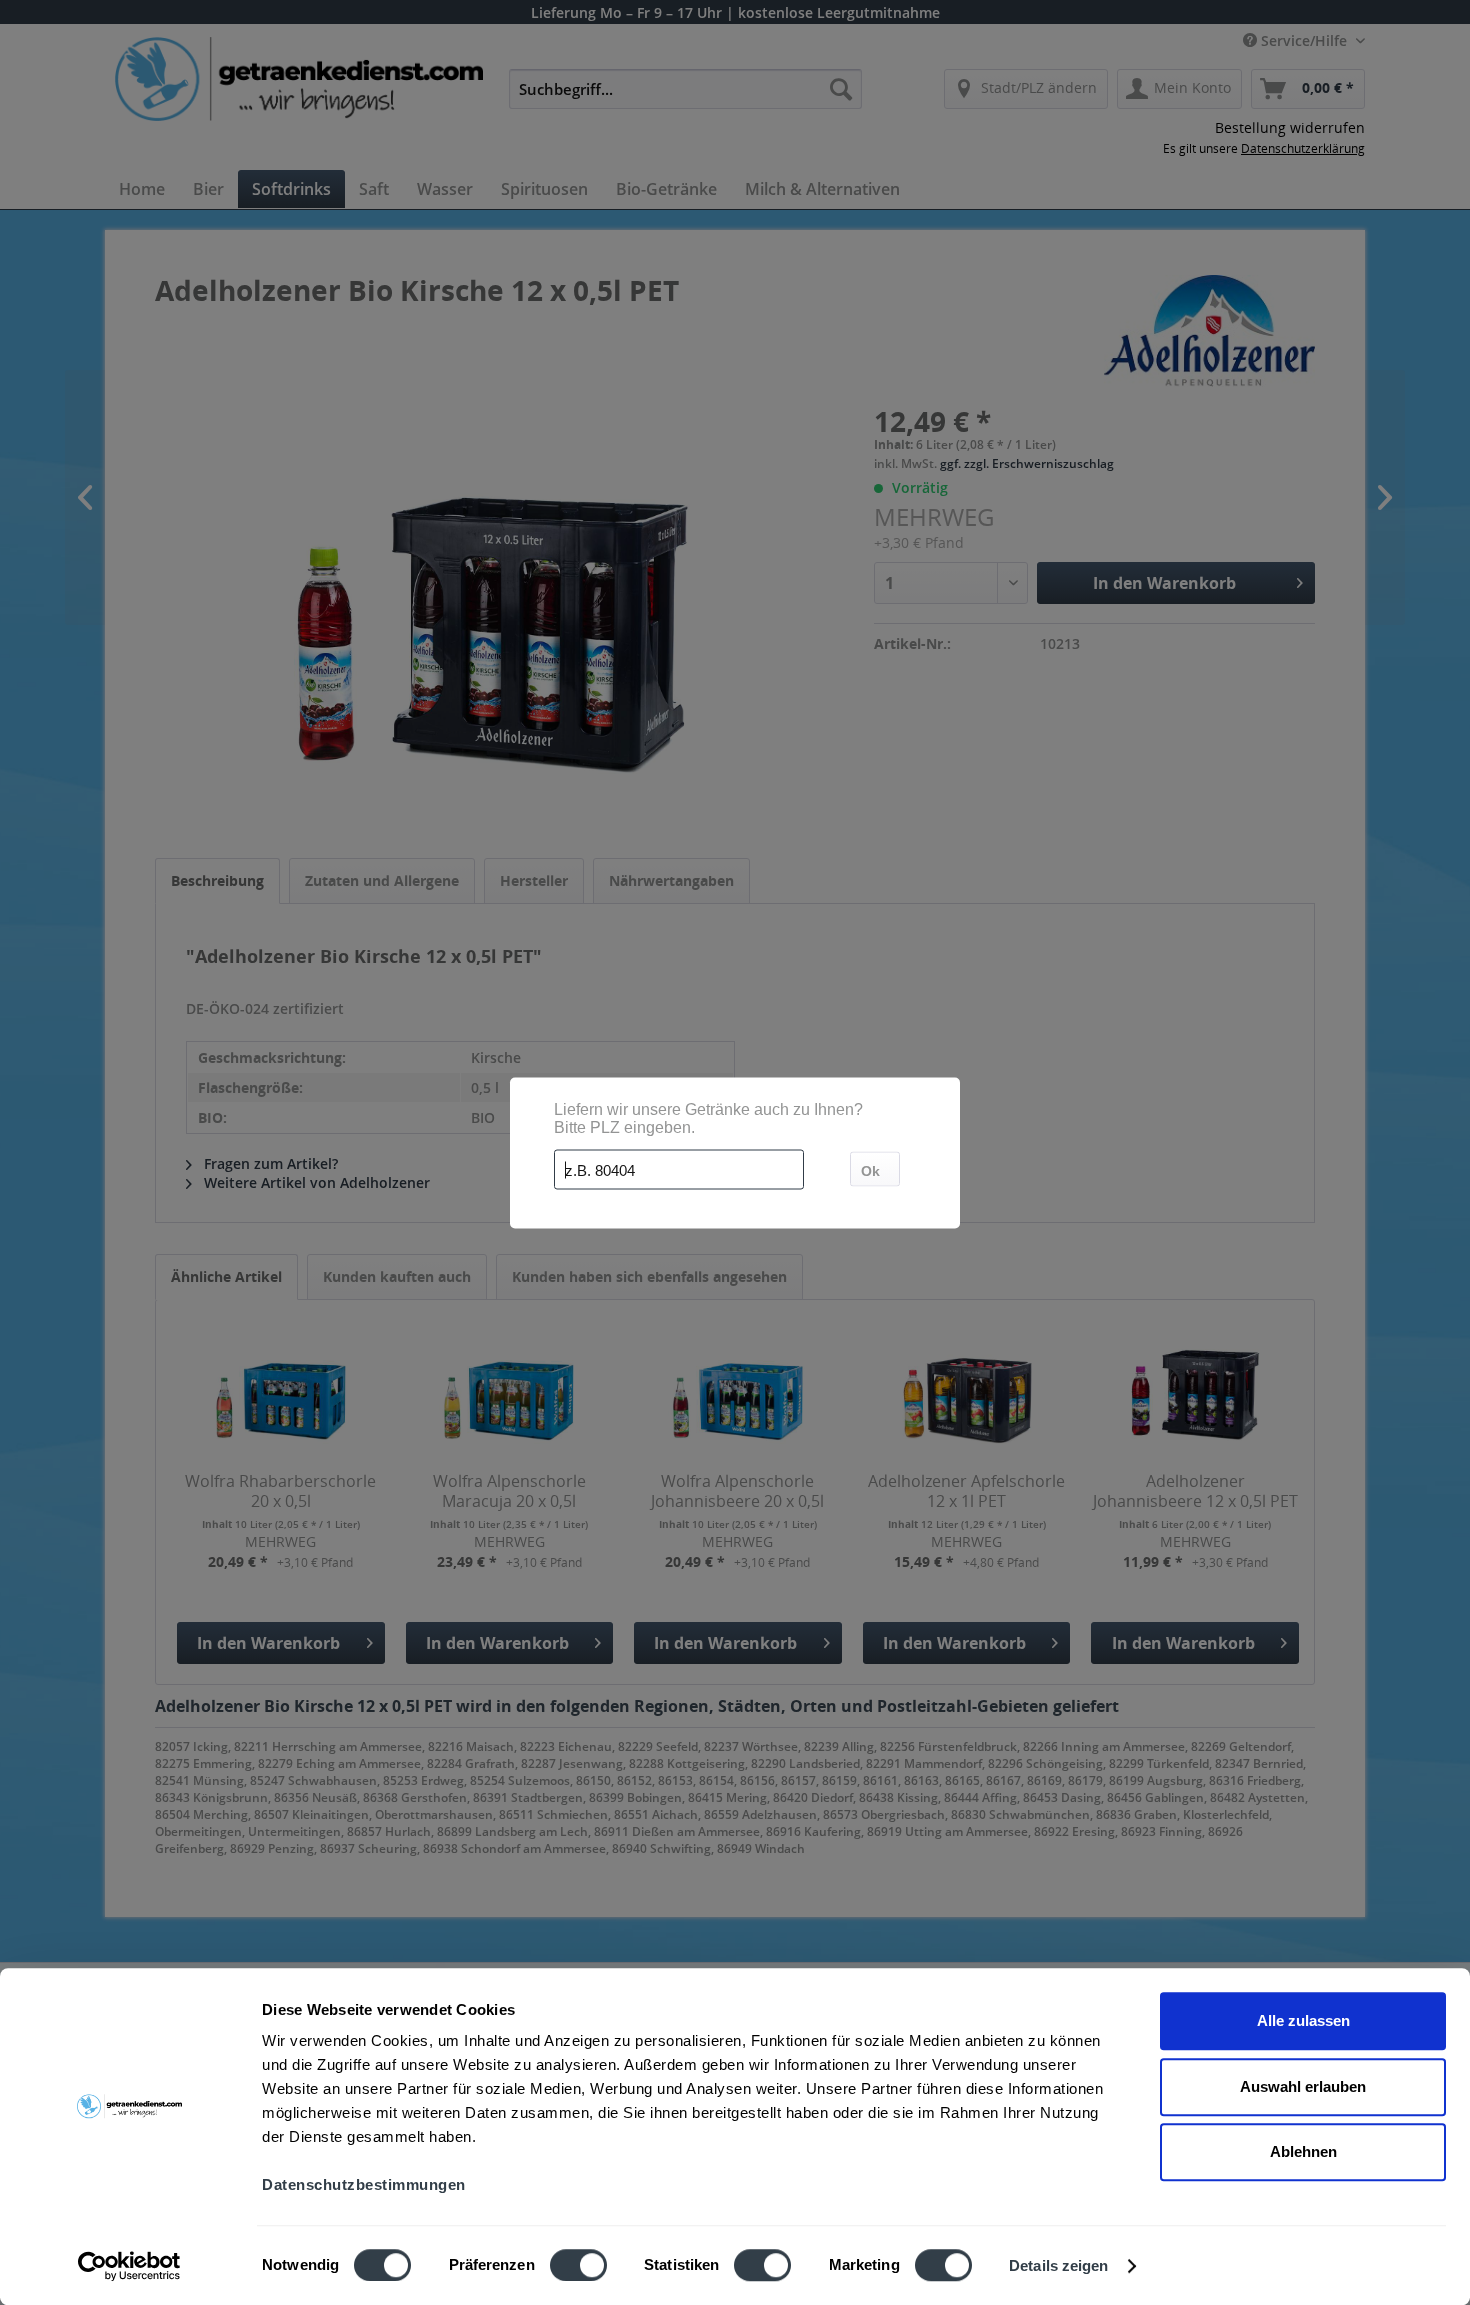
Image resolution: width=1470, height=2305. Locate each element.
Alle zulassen (1303, 2020)
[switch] (578, 2265)
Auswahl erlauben (1303, 2086)
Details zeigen (1058, 2265)
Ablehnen (1303, 2151)
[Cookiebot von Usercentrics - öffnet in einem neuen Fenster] (129, 2266)
